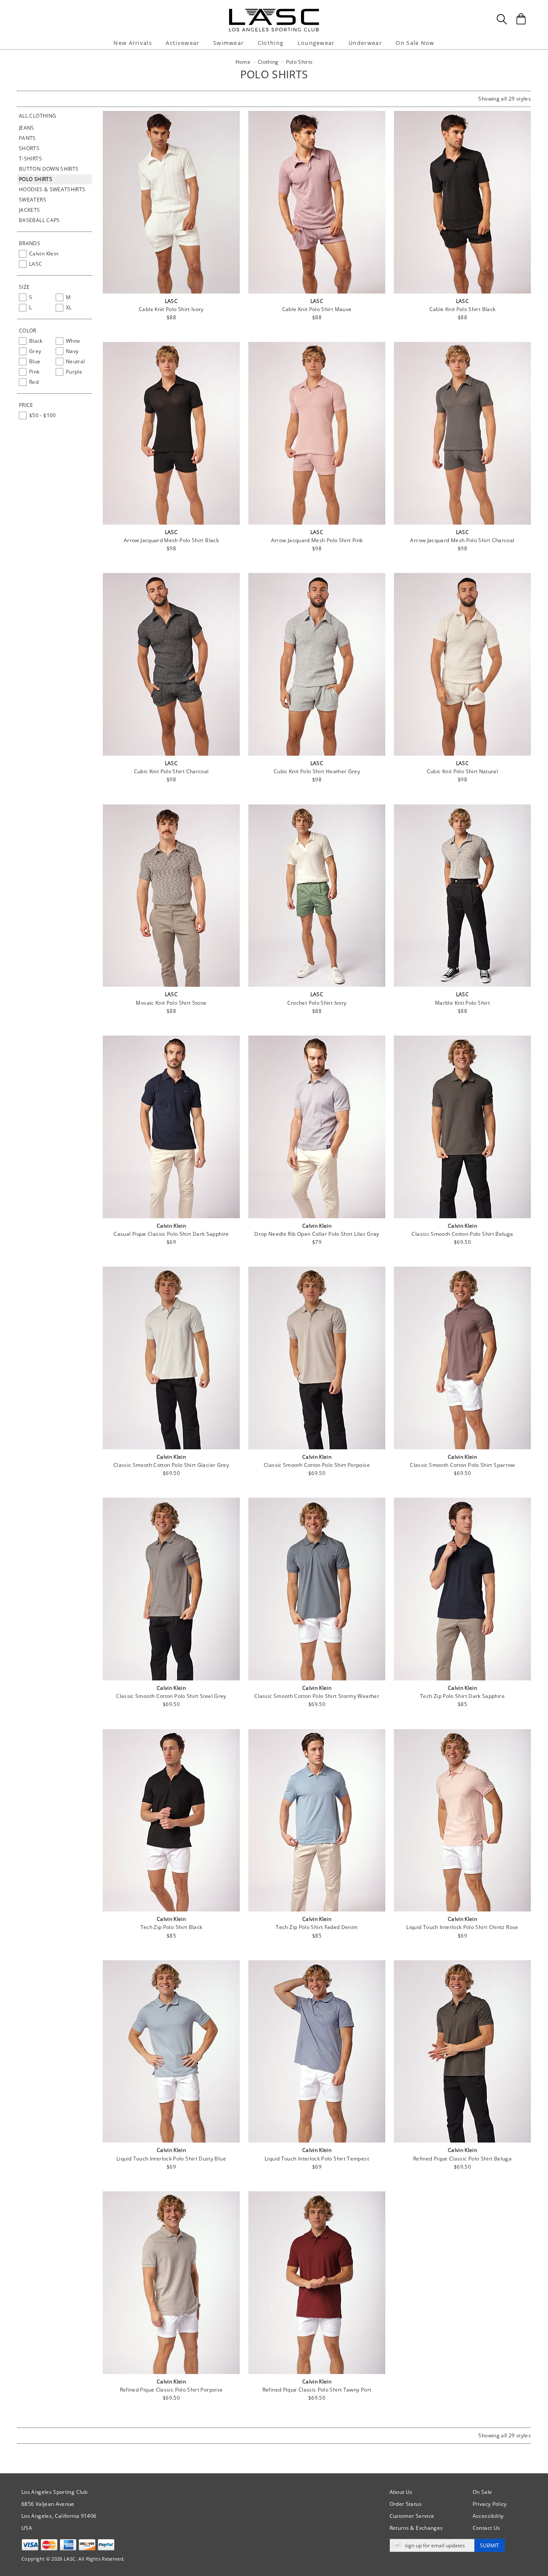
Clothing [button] (271, 43)
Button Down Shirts (49, 169)
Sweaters (33, 200)
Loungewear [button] (316, 43)
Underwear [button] (365, 43)
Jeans (27, 128)
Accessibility (488, 2516)
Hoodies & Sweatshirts (52, 189)
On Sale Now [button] (415, 43)
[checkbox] (55, 254)
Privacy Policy (490, 2504)
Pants (27, 138)
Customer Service (412, 2516)
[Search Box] (502, 19)
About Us (401, 2492)
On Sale (482, 2492)
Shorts (29, 148)
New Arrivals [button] (133, 43)
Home (243, 62)
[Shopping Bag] (521, 19)
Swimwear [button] (228, 43)
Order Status (406, 2504)
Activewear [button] (182, 43)
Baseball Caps (39, 220)
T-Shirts (30, 159)
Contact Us (487, 2528)
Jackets (30, 210)
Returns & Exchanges (416, 2528)
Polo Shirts (36, 179)
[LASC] (274, 12)
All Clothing (37, 116)
